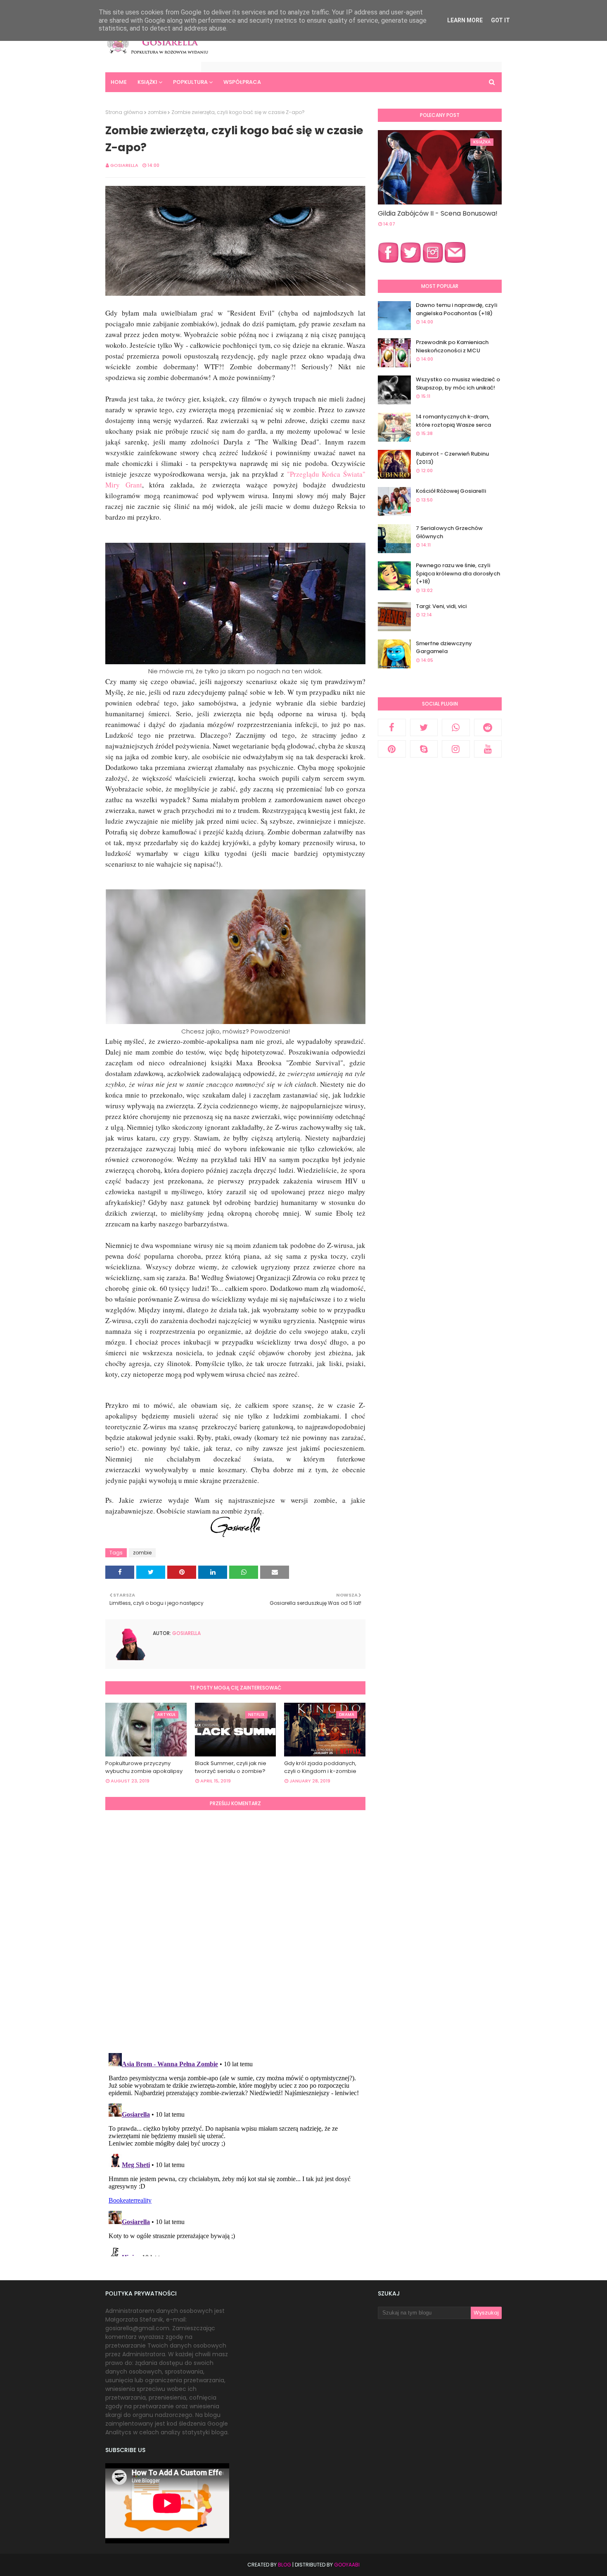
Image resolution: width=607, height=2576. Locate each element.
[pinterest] (392, 749)
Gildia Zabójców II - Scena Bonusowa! (438, 213)
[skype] (424, 749)
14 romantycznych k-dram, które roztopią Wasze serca (453, 421)
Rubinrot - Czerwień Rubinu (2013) (452, 458)
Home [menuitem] (119, 82)
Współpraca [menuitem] (242, 82)
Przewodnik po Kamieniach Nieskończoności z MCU (452, 346)
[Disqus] (235, 1930)
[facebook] (392, 727)
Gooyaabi (347, 2565)
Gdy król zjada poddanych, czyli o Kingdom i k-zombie (320, 1767)
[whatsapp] (456, 727)
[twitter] (424, 727)
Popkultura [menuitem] (190, 82)
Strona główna (124, 112)
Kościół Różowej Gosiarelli (451, 491)
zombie (157, 112)
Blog (285, 2565)
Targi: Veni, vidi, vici (441, 606)
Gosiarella (124, 165)
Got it (500, 20)
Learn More (465, 20)
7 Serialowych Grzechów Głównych (449, 532)
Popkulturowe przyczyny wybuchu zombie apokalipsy (144, 1767)
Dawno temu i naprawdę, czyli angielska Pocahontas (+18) (456, 309)
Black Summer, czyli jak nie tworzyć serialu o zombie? (231, 1767)
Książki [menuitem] (147, 82)
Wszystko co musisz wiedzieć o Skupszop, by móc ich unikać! (458, 384)
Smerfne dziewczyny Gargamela (444, 648)
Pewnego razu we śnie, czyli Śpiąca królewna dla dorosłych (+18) (458, 573)
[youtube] (488, 749)
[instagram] (456, 749)
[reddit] (488, 727)
